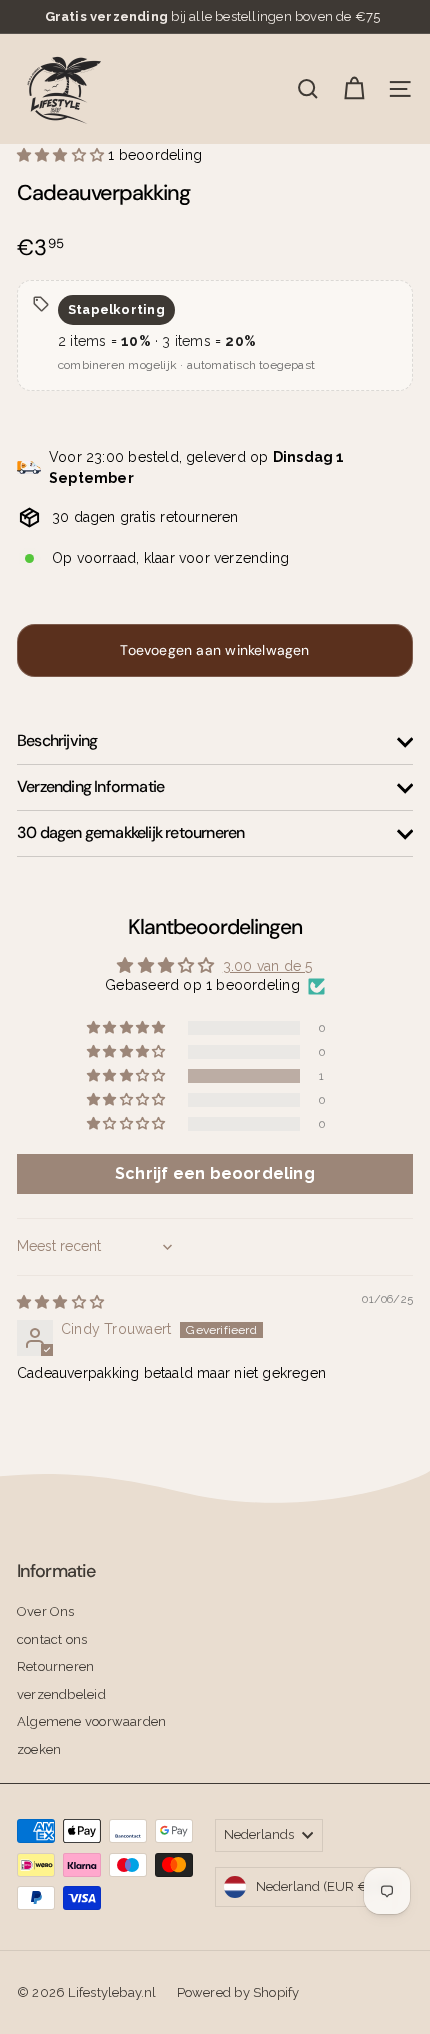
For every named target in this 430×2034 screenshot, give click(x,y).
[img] (60, 1302)
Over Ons (46, 1611)
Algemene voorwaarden (91, 1721)
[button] (62, 155)
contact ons (52, 1639)
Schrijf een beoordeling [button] (215, 1173)
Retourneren (55, 1666)
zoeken (39, 1749)
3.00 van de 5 (268, 966)
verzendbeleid (61, 1694)
